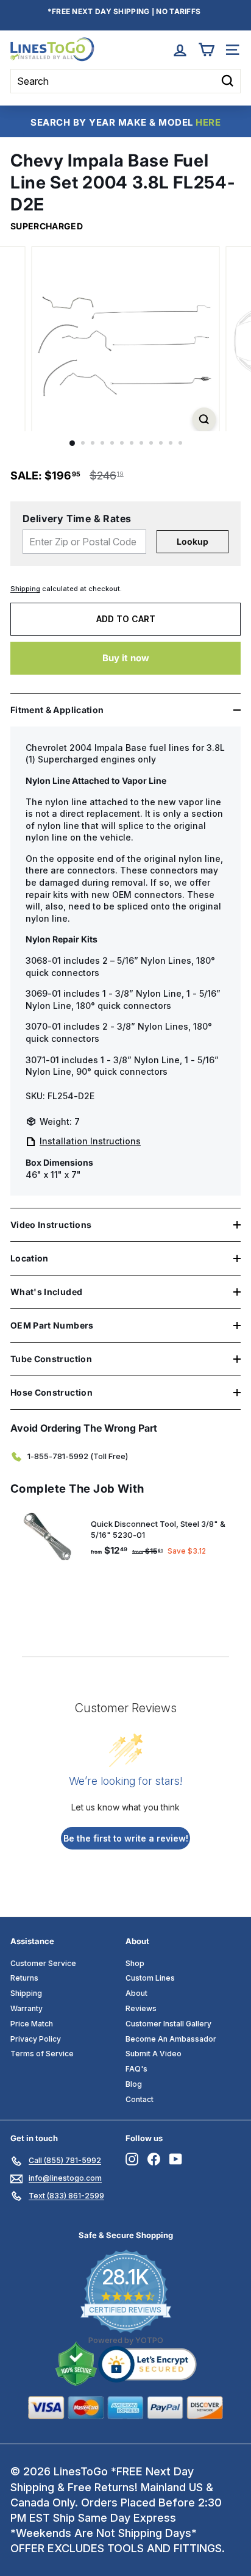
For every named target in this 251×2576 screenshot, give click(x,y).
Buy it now (126, 658)
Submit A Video (154, 2054)
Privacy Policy (36, 2039)
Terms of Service (42, 2054)
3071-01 (42, 1060)
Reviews (141, 2008)
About (136, 1993)
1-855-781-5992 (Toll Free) (78, 1456)
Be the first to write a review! (126, 1838)
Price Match (32, 2024)
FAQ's (136, 2069)
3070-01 (43, 1026)
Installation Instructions (90, 1141)
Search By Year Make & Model (125, 122)
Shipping (25, 589)
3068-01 (43, 960)
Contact (140, 2099)
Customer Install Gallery (168, 2024)
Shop (135, 1963)
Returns (24, 1978)
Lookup (193, 541)
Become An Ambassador (171, 2039)
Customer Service (43, 1963)
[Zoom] (204, 419)
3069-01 (43, 993)
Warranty (27, 2008)
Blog (134, 2084)
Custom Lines (150, 1978)
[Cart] (206, 50)
